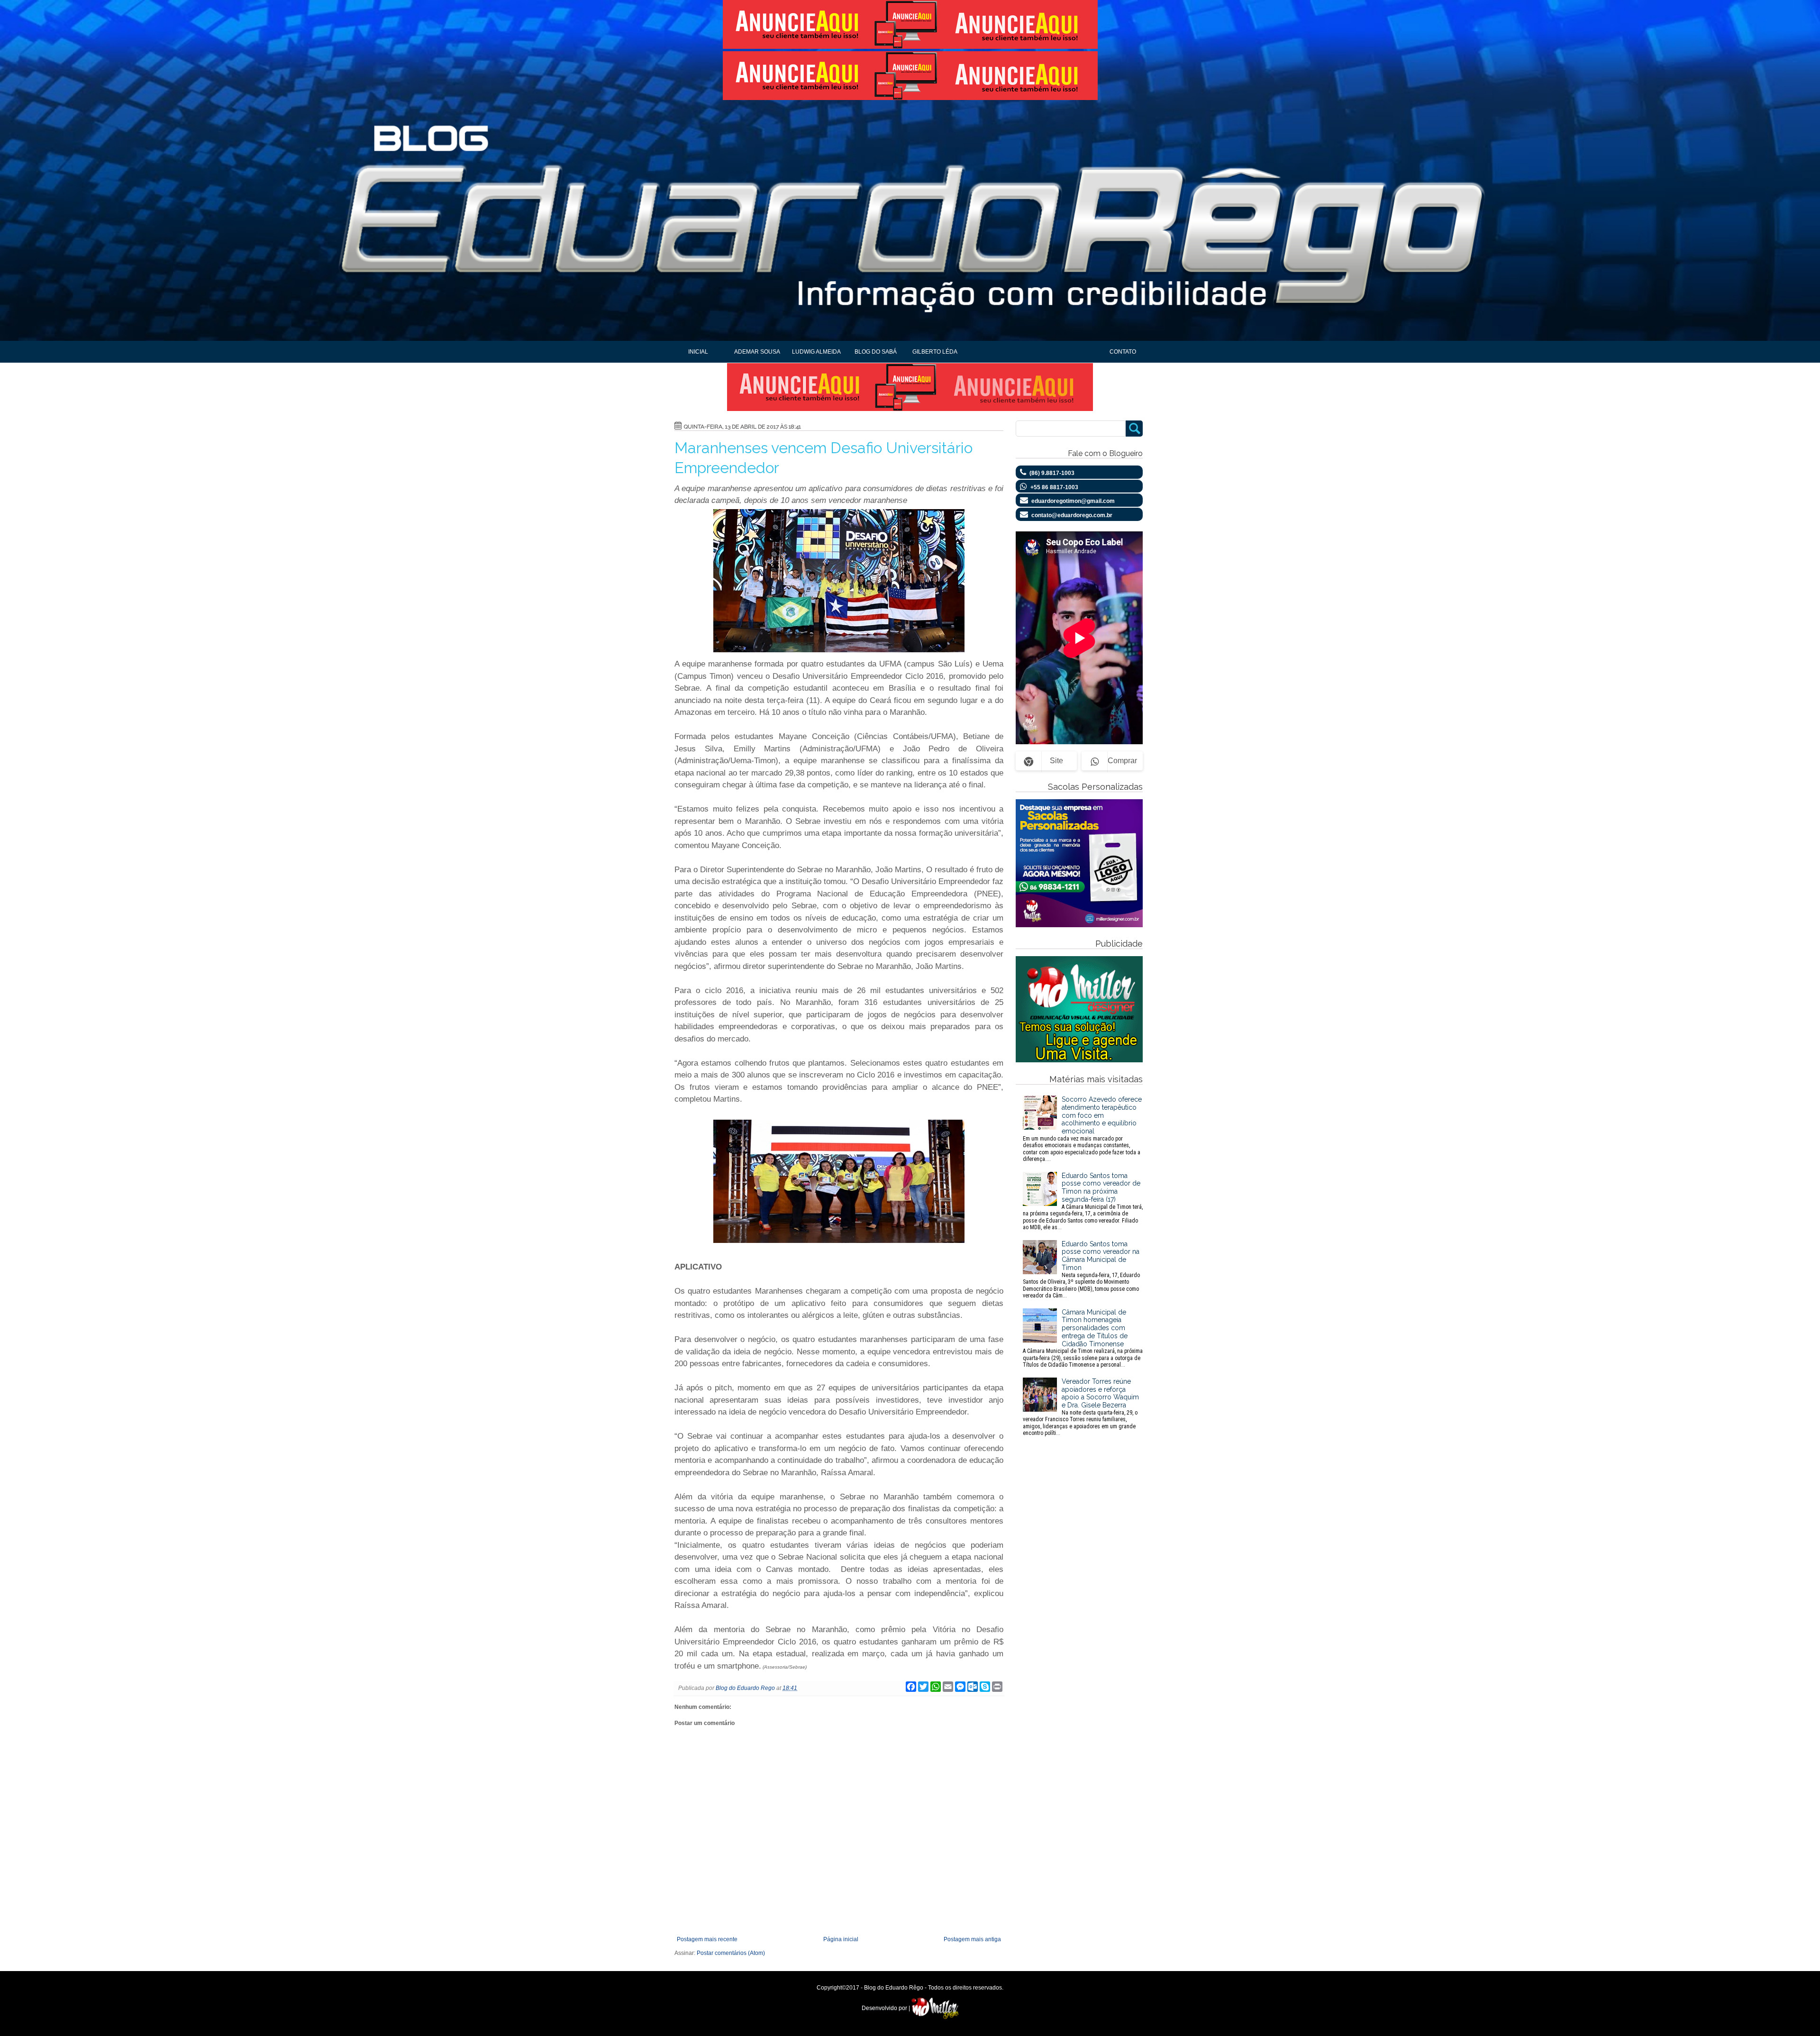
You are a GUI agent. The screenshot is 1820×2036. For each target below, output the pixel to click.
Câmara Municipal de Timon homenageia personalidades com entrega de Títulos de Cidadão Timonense (1083, 1338)
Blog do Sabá (876, 352)
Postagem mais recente (707, 1939)
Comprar (1122, 761)
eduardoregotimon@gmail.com (1073, 501)
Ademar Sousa (757, 352)
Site (1056, 761)
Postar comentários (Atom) (731, 1953)
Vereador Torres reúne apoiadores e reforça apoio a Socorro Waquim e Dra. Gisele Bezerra (1081, 1407)
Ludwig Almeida (816, 352)
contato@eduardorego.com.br (1072, 515)
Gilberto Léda (935, 352)
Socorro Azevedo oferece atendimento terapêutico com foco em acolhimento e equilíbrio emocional (1082, 1129)
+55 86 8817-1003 (1054, 487)
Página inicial (841, 1939)
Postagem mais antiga (972, 1939)
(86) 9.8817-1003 (1052, 473)
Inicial (698, 352)
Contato (1123, 352)
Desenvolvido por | (887, 2008)
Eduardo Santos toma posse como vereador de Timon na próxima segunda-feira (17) (1083, 1201)
